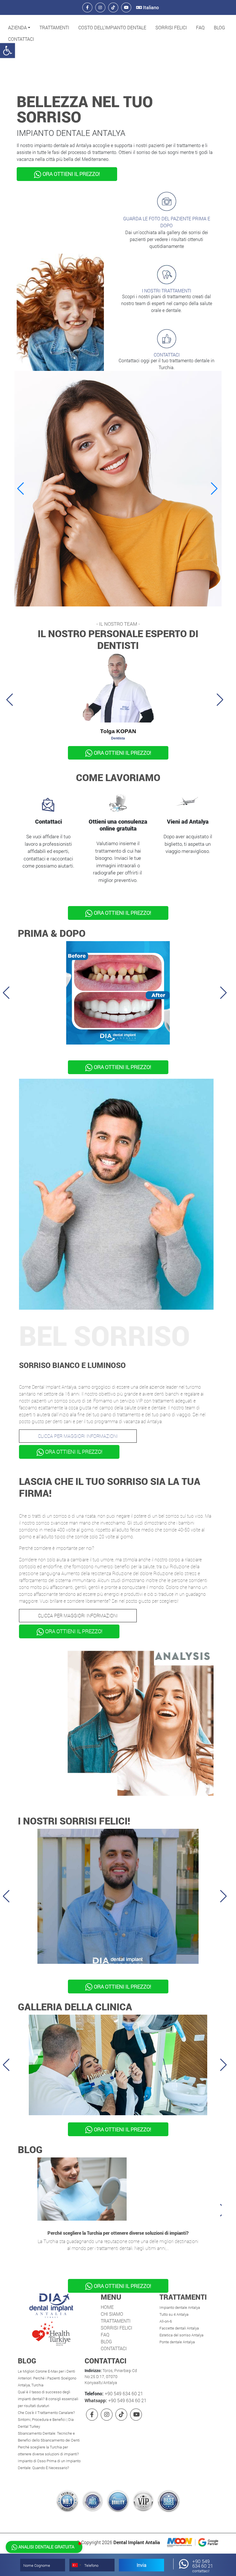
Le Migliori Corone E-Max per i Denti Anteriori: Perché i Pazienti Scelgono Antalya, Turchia (47, 2378)
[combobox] (76, 2565)
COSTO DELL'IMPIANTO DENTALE (112, 27)
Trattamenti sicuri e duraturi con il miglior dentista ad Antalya (118, 2233)
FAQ (200, 27)
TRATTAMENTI (54, 27)
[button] (19, 28)
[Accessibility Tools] (7, 51)
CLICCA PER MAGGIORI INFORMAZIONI (78, 1436)
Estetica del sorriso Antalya (181, 2335)
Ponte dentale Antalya (177, 2342)
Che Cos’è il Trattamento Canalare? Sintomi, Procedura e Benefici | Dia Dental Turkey (46, 2419)
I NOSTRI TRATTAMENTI (166, 291)
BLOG (219, 27)
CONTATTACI (21, 39)
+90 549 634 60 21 (123, 2393)
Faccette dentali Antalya (179, 2328)
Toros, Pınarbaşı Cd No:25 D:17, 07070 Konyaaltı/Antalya (111, 2376)
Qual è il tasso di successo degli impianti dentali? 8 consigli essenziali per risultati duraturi (48, 2399)
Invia (142, 2565)
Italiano (150, 7)
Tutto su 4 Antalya (174, 2314)
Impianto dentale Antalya (180, 2307)
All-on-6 (166, 2321)
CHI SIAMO (112, 2314)
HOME (107, 2307)
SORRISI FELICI (171, 27)
